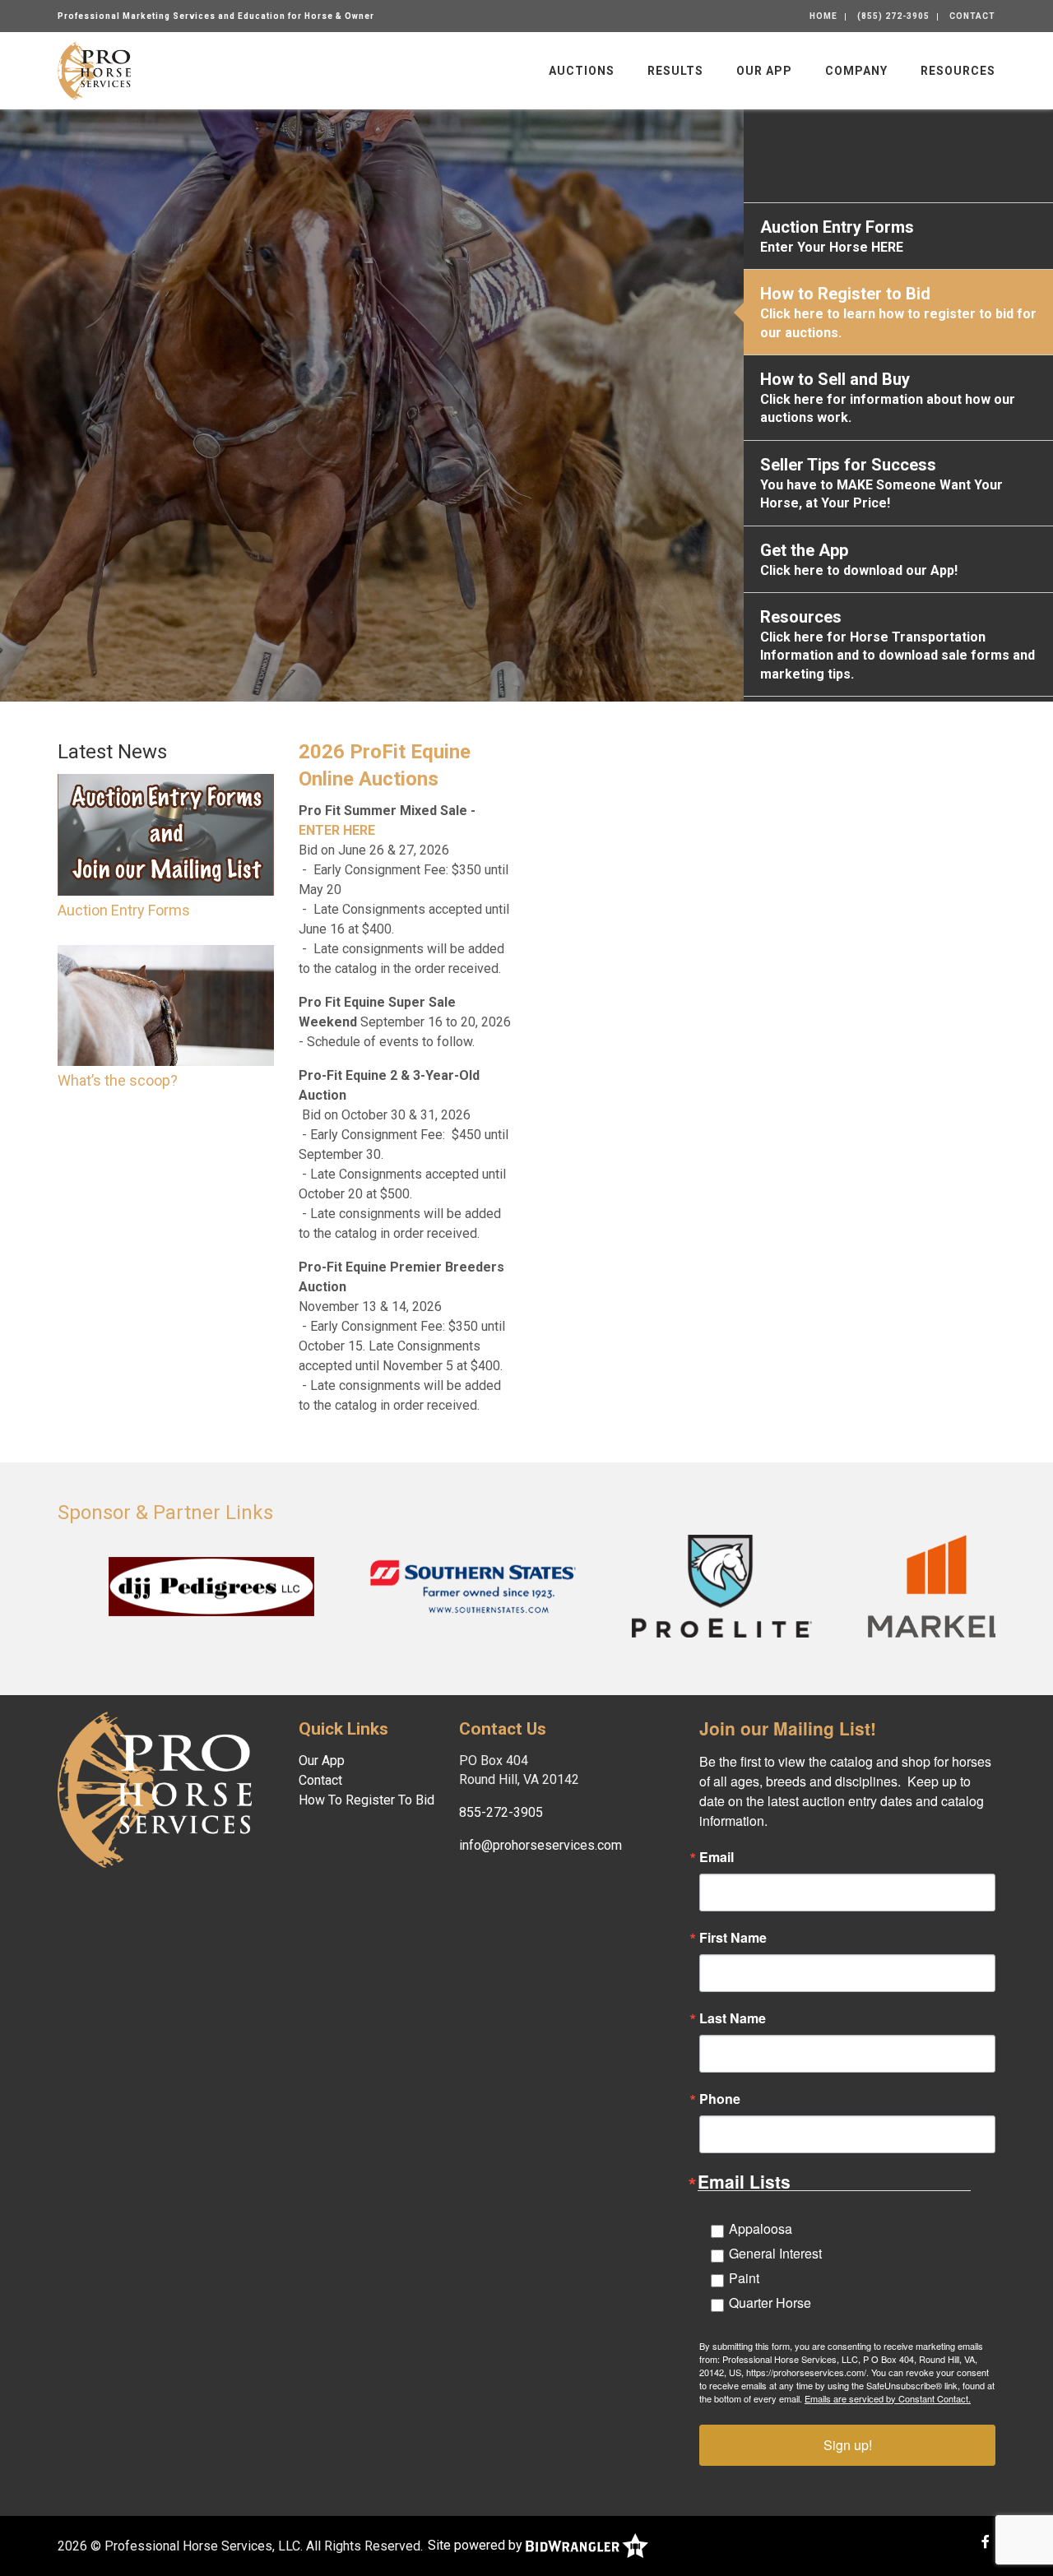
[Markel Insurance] (852, 1585)
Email (717, 1857)
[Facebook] (986, 2542)
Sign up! (848, 2445)
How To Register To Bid (366, 1800)
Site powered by (477, 2545)
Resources (958, 71)
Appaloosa (761, 2229)
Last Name (733, 2018)
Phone (720, 2099)
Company (856, 71)
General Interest (775, 2253)
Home (823, 16)
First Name (733, 1938)
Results (675, 71)
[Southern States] (388, 1585)
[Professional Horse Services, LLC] (94, 69)
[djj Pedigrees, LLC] (127, 1585)
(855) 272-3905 (893, 16)
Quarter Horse (770, 2303)
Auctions (582, 71)
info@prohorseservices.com (540, 1845)
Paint (744, 2278)
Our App (764, 71)
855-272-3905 (501, 1812)
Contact (972, 16)
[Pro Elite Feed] (637, 1585)
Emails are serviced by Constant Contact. (888, 2398)
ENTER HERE (337, 830)
